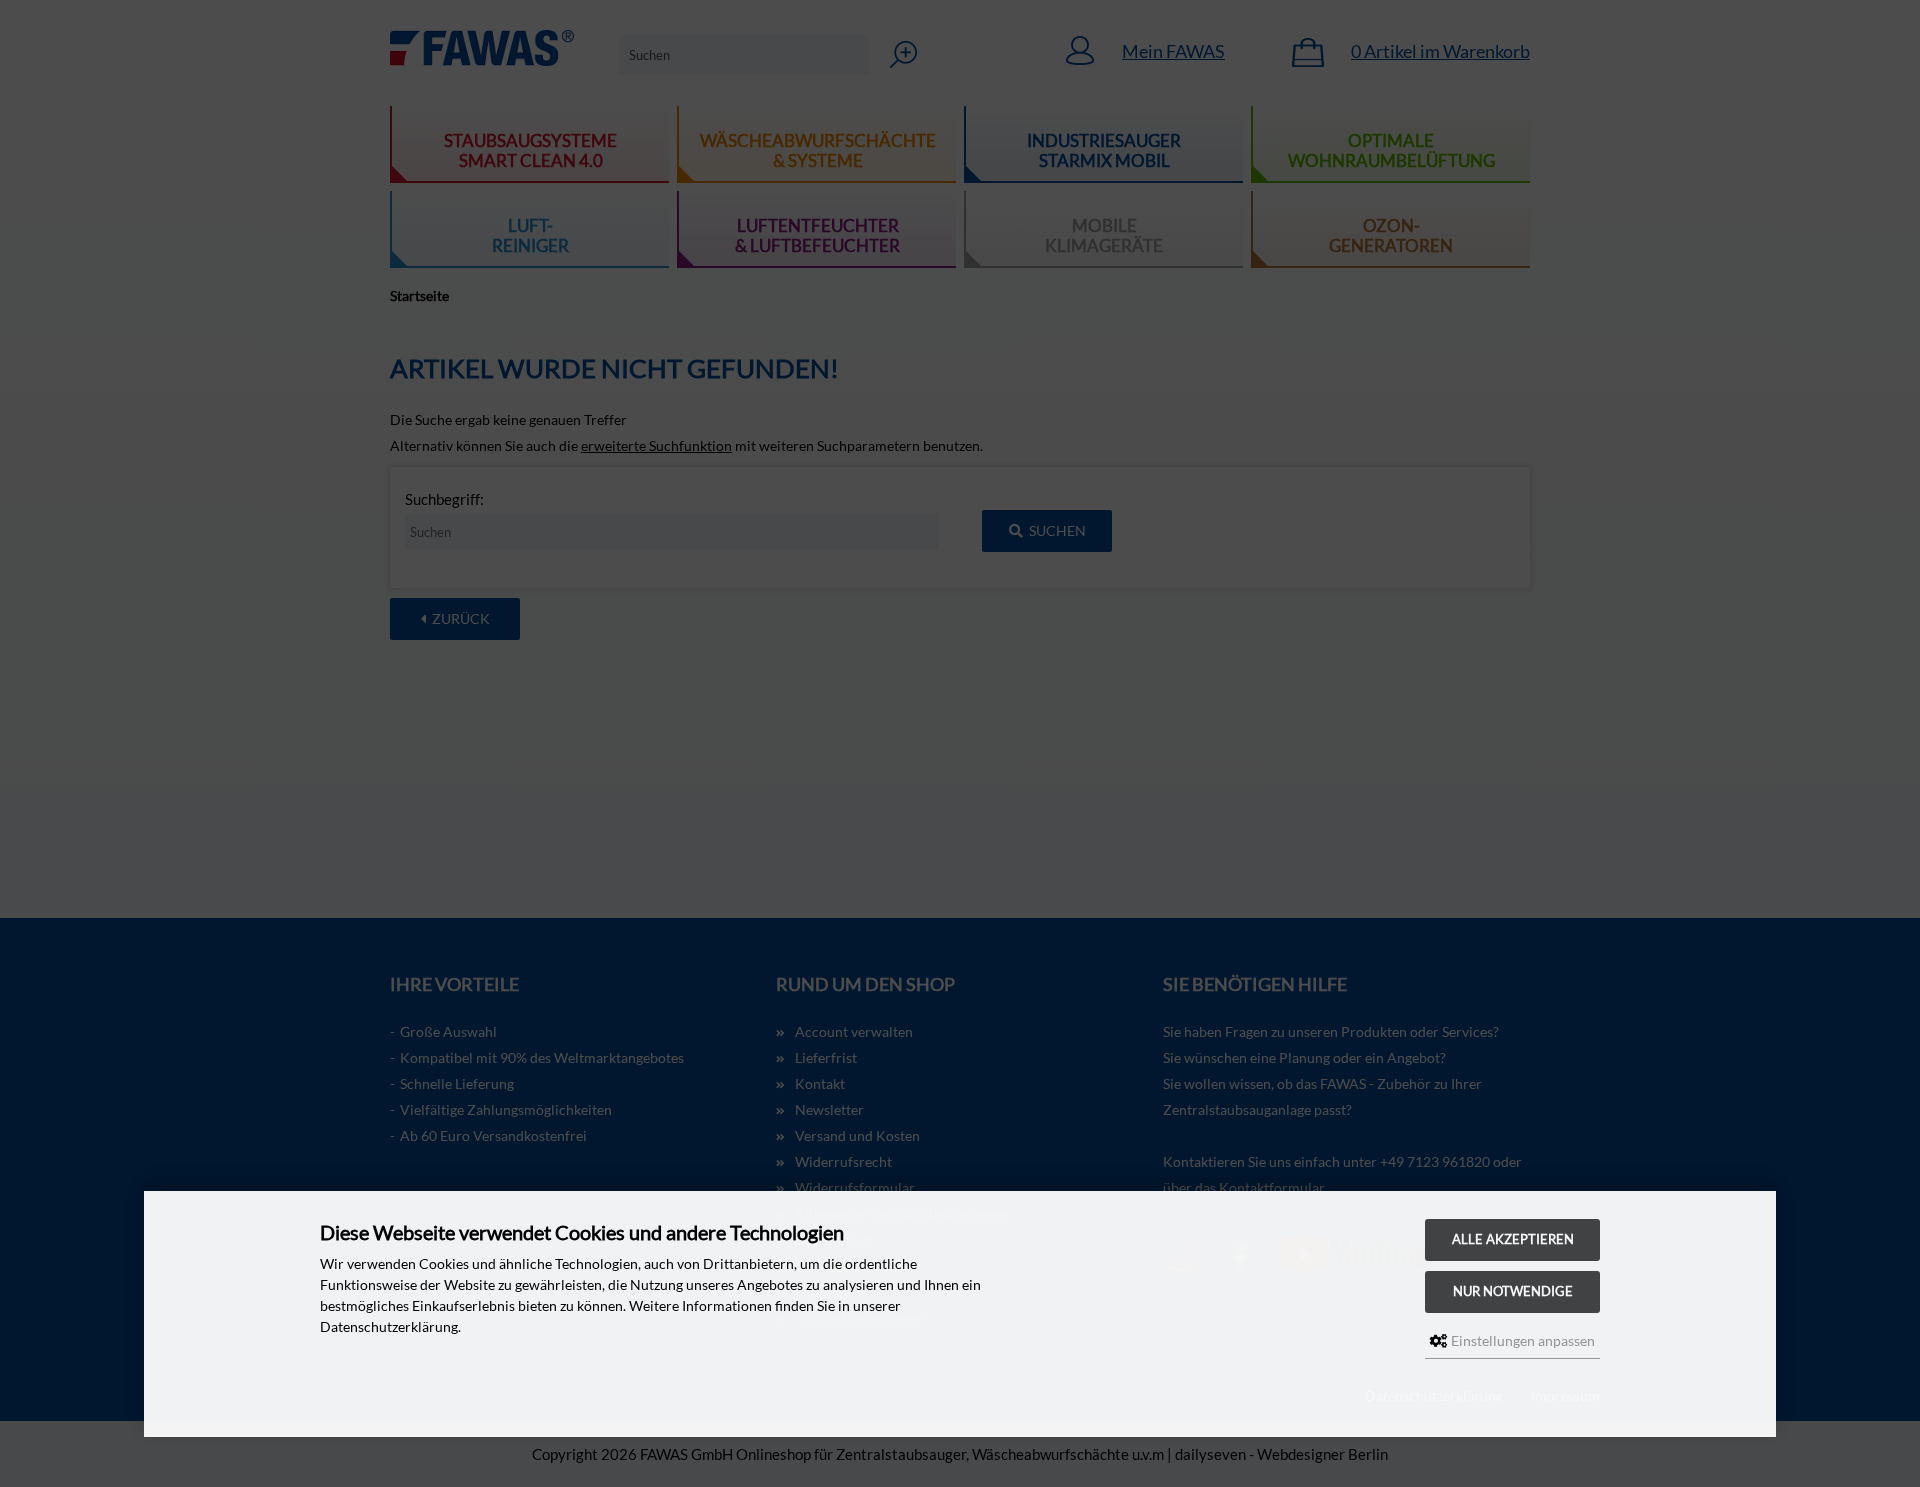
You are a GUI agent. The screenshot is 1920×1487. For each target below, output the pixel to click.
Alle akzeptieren (1513, 1239)
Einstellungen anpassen (1521, 1340)
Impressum (1565, 1395)
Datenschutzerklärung (1434, 1395)
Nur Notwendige (1513, 1291)
